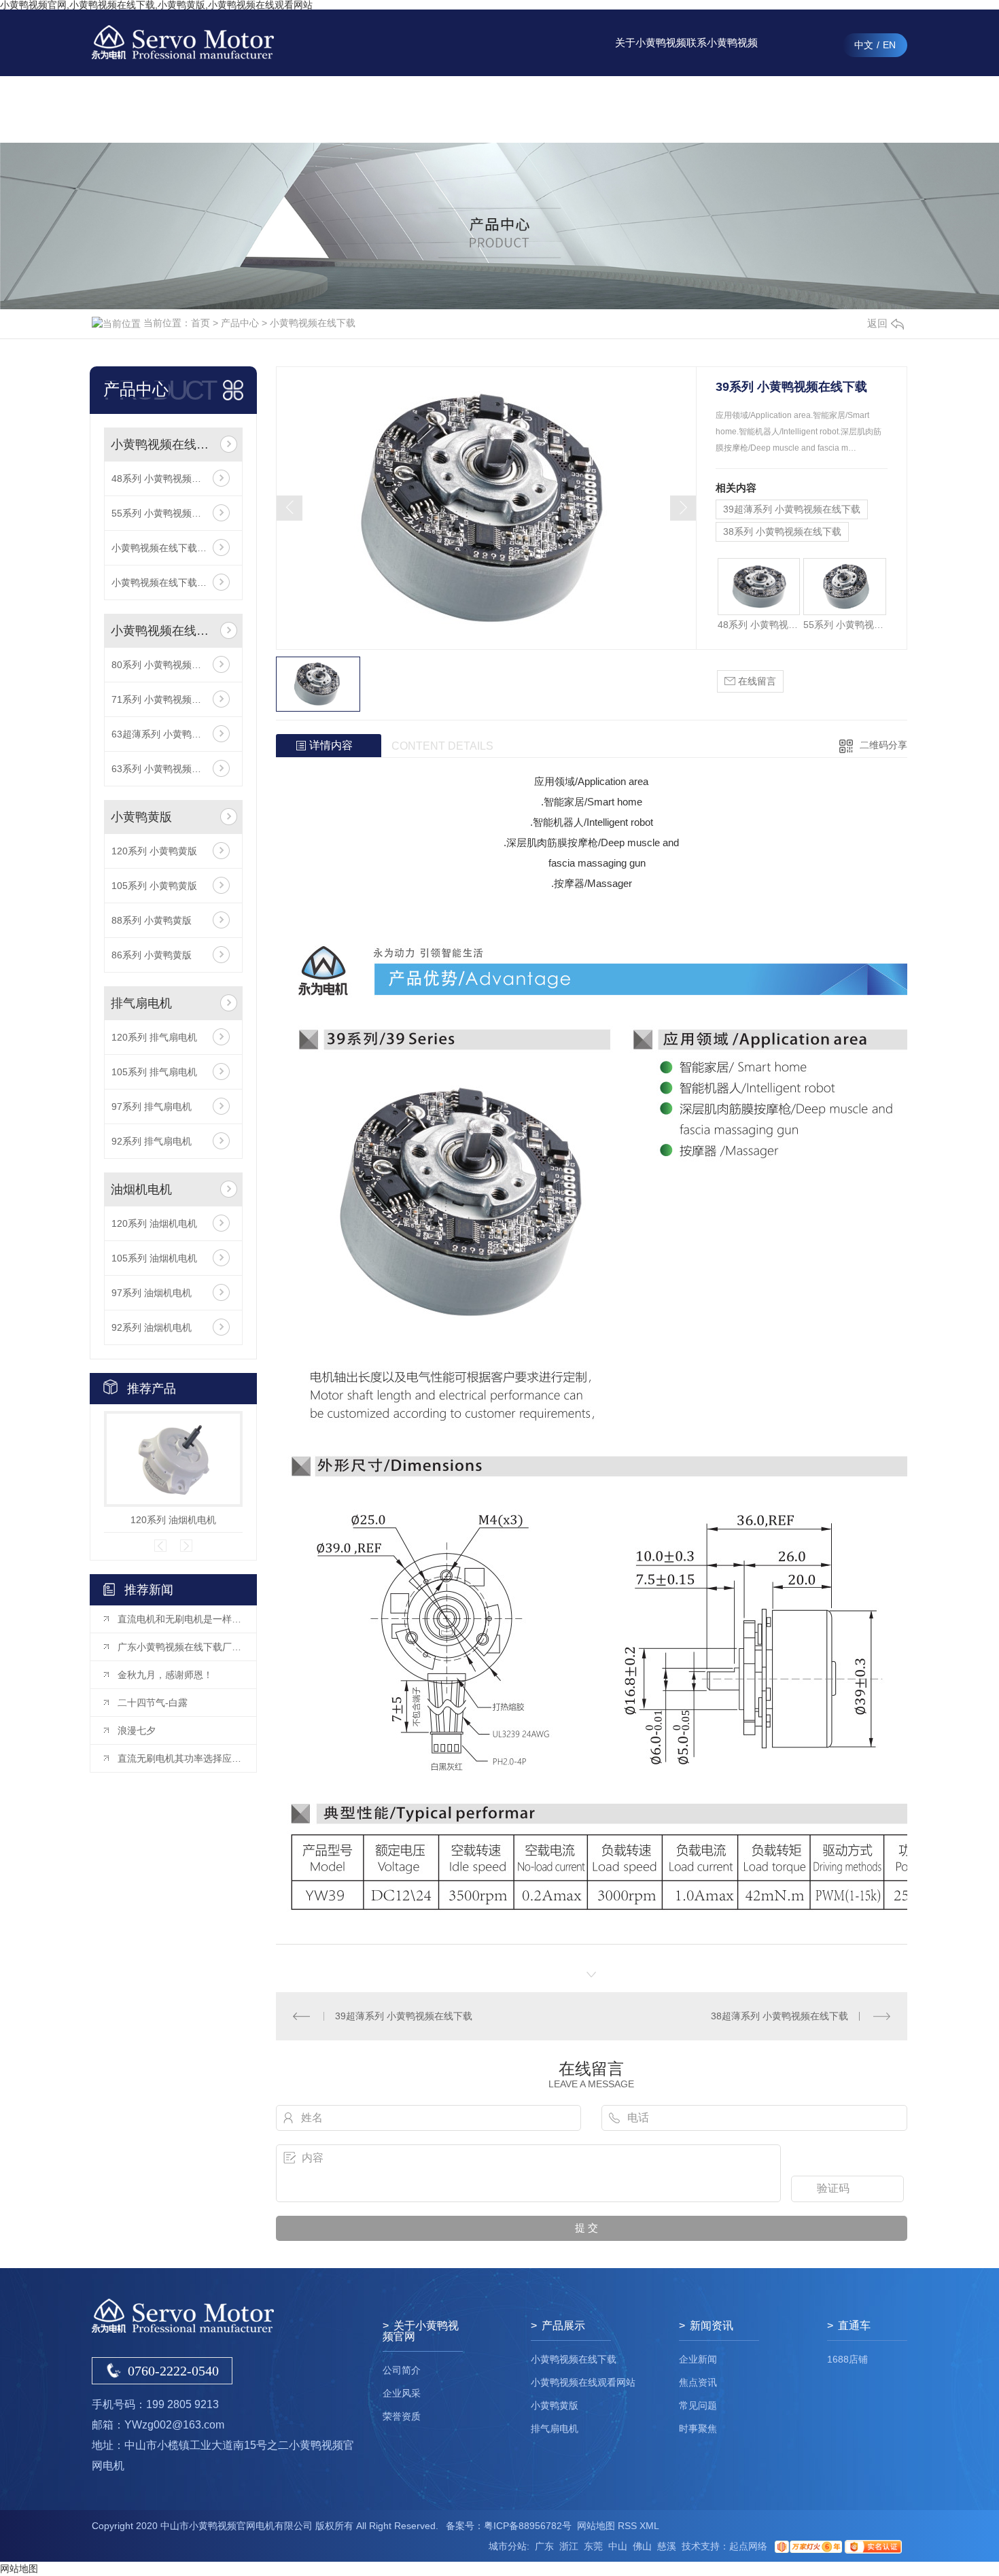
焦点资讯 (698, 2382)
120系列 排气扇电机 (154, 1037)
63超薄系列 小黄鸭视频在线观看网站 (173, 734)
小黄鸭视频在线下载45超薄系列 (173, 548)
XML (649, 2526)
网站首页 (437, 109)
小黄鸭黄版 (141, 817)
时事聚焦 (698, 2429)
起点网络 (748, 2546)
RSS (627, 2526)
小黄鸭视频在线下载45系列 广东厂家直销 (173, 582)
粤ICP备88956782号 (528, 2526)
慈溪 (667, 2546)
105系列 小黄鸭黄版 (154, 886)
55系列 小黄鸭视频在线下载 (171, 513)
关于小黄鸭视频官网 (651, 56)
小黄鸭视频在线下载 (313, 323)
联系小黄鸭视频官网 (722, 56)
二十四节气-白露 (153, 1703)
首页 (200, 323)
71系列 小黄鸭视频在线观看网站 (173, 699)
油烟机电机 (141, 1189)
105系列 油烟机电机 (154, 1258)
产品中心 (508, 109)
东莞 (593, 2546)
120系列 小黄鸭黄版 (154, 851)
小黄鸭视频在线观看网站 (163, 631)
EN (889, 45)
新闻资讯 (580, 109)
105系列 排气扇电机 (154, 1072)
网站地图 (596, 2526)
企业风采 (402, 2393)
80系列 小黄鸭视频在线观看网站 (173, 665)
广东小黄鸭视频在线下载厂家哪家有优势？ (180, 1647)
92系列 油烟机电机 (152, 1327)
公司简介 (402, 2370)
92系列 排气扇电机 (152, 1141)
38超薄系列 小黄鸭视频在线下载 (779, 2016)
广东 (544, 2546)
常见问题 (698, 2405)
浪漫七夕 (137, 1730)
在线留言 (794, 109)
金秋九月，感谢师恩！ (165, 1675)
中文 (864, 45)
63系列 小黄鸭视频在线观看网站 (173, 769)
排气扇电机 (141, 1003)
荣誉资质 (402, 2416)
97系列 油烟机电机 (152, 1293)
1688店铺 (847, 2359)
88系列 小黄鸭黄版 (152, 920)
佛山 (642, 2546)
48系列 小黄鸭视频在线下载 (171, 478)
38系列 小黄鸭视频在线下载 (782, 532)
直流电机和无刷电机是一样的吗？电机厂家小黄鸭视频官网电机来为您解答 (180, 1619)
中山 (618, 2546)
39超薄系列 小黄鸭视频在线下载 (792, 509)
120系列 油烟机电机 (154, 1223)
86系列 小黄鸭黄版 (152, 955)
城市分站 (508, 2546)
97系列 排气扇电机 (152, 1107)
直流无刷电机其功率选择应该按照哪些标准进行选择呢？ (180, 1758)
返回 (877, 323)
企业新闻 (698, 2359)
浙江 (569, 2546)
